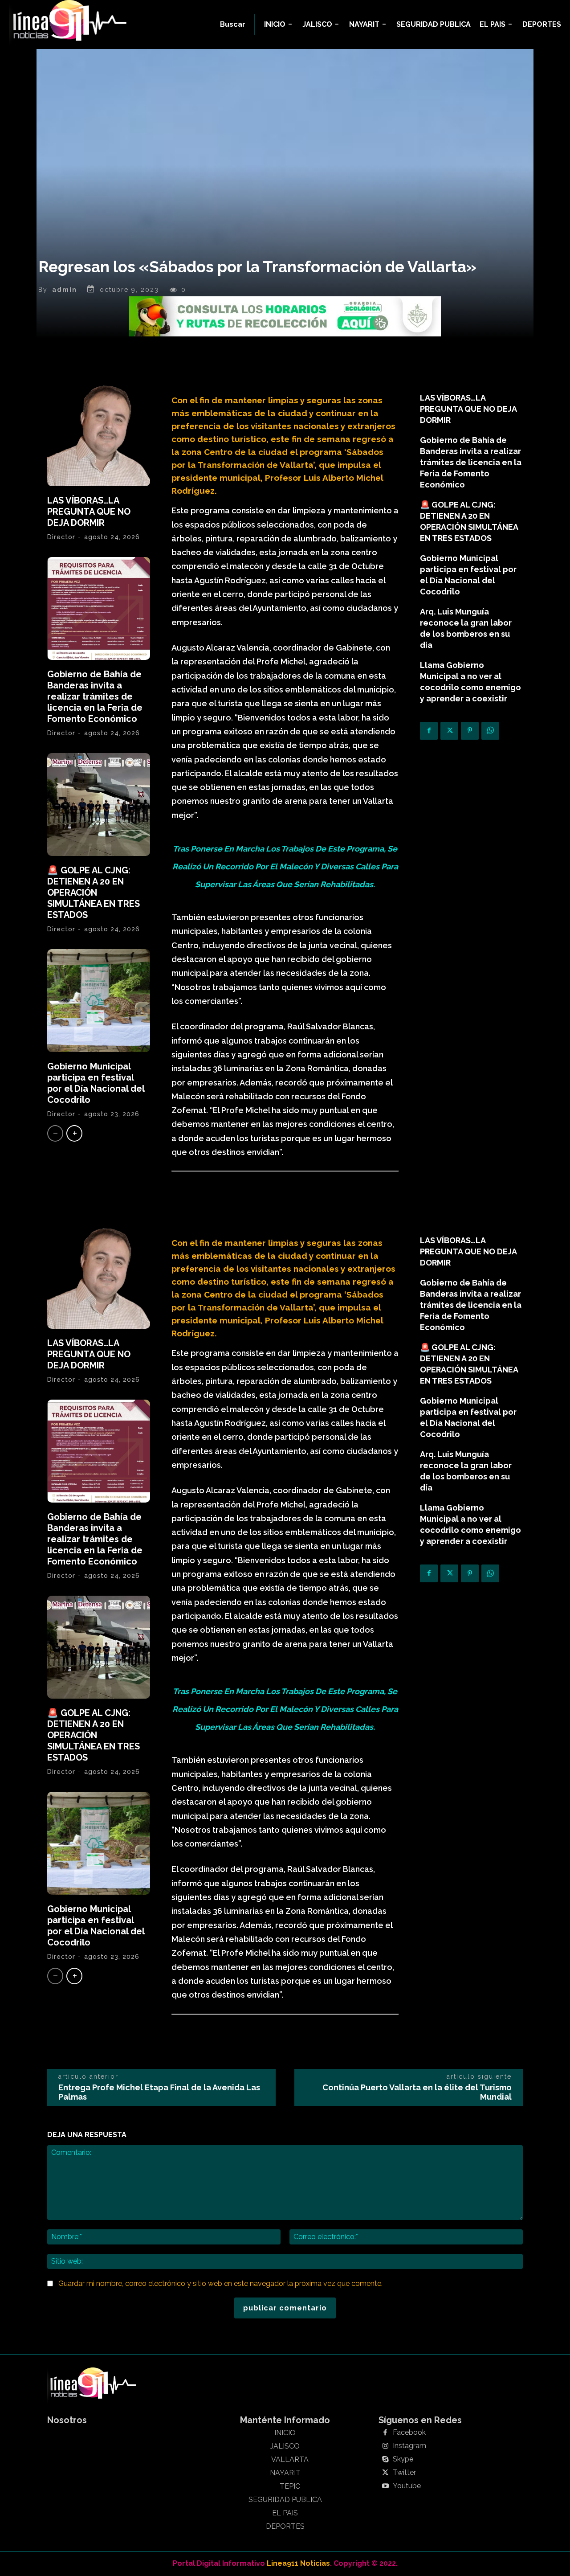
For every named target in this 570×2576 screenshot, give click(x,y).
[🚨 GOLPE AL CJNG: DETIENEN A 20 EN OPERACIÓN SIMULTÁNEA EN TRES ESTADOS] (99, 805)
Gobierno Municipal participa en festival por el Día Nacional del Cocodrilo (96, 1083)
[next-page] (74, 1133)
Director (61, 537)
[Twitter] (449, 731)
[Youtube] (385, 2486)
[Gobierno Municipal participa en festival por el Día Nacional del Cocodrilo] (99, 1001)
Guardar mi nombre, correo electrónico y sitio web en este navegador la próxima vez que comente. (220, 2283)
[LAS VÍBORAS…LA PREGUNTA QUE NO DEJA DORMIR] (99, 435)
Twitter (404, 2473)
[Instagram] (385, 2446)
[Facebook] (429, 731)
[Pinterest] (470, 731)
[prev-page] (55, 1133)
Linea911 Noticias (298, 2563)
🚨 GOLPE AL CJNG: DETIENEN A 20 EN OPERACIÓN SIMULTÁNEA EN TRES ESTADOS (94, 893)
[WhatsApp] (490, 731)
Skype (403, 2459)
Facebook (409, 2433)
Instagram (409, 2446)
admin (65, 290)
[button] (233, 25)
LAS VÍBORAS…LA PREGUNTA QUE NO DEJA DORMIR (89, 512)
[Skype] (385, 2460)
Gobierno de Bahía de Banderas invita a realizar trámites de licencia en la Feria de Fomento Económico (95, 696)
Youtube (407, 2486)
